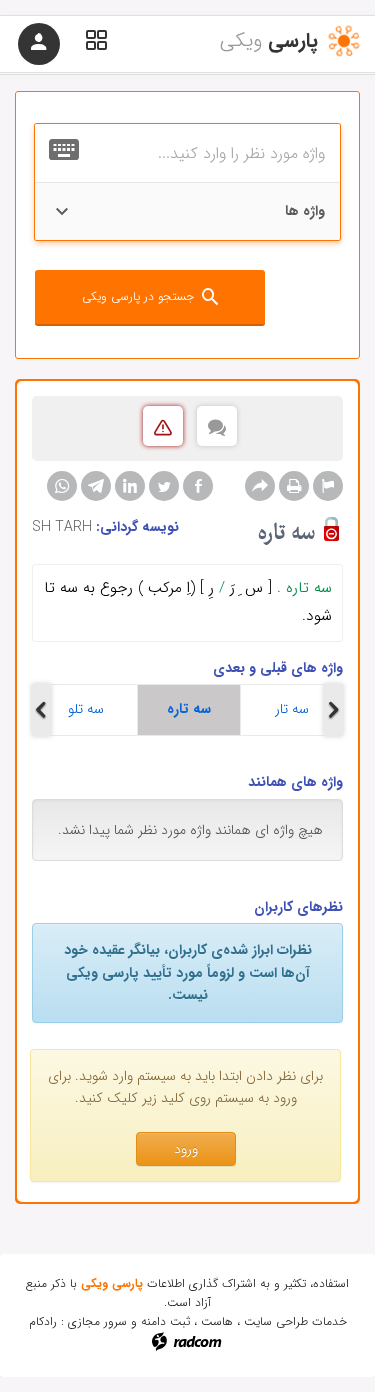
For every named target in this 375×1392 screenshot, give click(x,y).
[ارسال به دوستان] (260, 486)
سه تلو (86, 709)
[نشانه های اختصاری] (328, 486)
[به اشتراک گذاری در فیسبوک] (198, 486)
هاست (217, 1321)
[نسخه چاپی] (294, 486)
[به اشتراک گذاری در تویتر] (164, 486)
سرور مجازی (97, 1321)
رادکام (43, 1321)
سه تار (292, 709)
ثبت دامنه (165, 1321)
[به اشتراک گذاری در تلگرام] (96, 486)
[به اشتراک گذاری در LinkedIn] (130, 486)
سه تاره (189, 709)
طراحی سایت (276, 1321)
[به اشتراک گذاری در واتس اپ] (62, 486)
